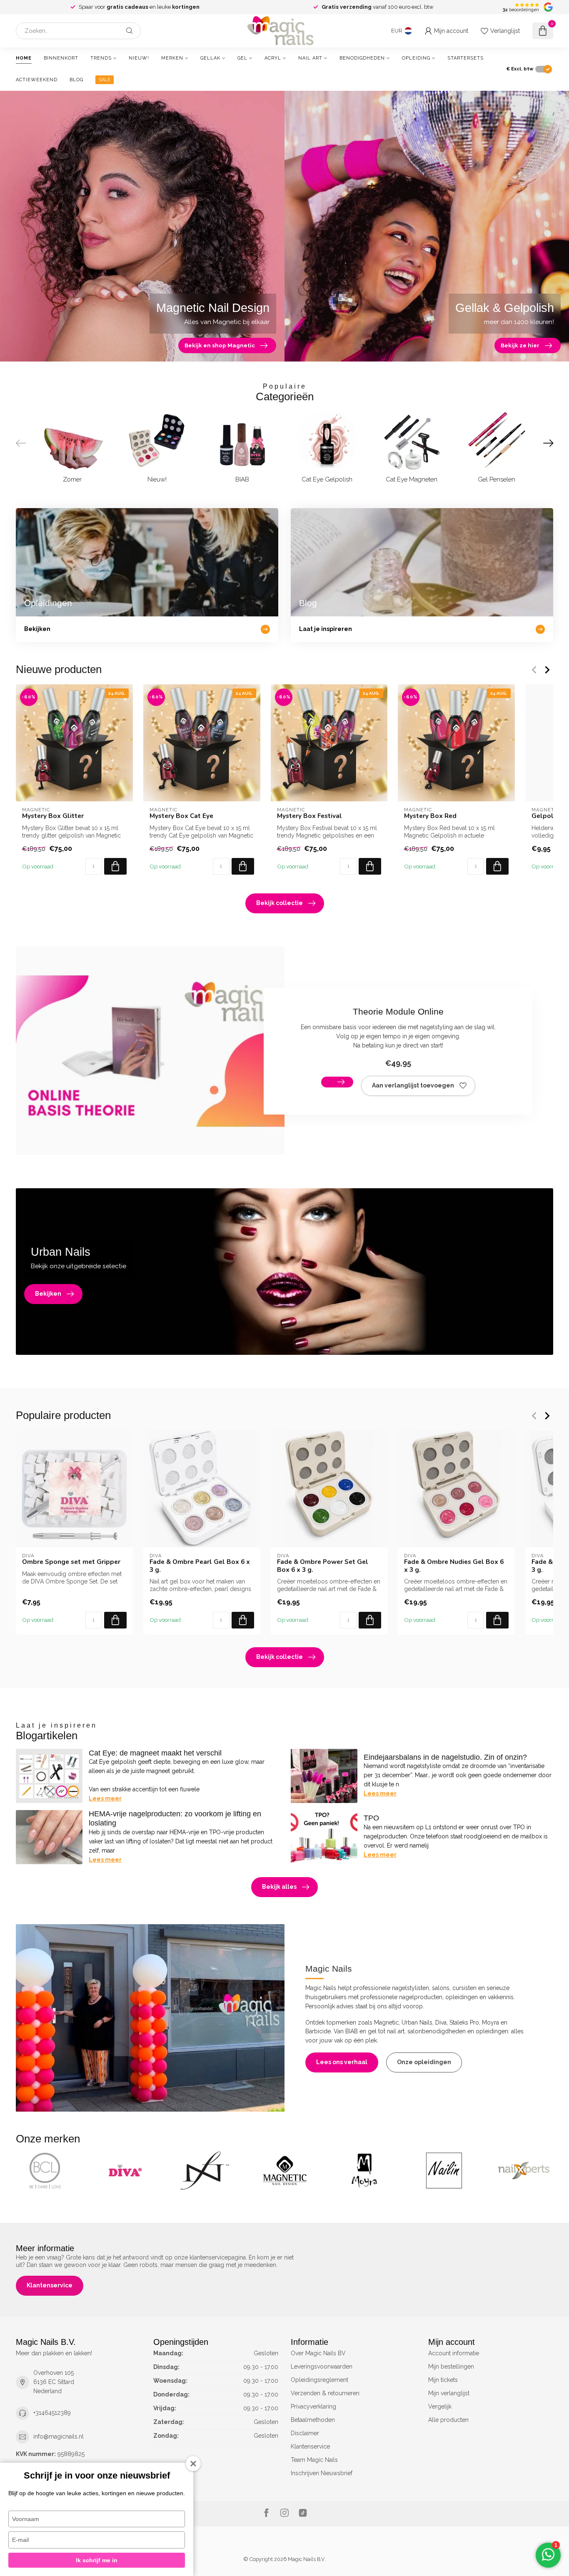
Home (24, 58)
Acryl (273, 58)
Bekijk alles (279, 1887)
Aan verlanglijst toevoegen (413, 1085)
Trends (101, 58)
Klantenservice (50, 2285)
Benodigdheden (362, 58)
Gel (242, 58)
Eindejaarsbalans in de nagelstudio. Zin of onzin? (445, 1757)
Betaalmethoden (313, 2420)
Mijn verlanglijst (449, 2393)
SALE (105, 80)
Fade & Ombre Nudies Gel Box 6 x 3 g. (454, 1566)
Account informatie (454, 2353)
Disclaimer (305, 2433)
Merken (172, 58)
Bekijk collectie (280, 903)
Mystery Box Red (430, 816)
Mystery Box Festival (309, 816)
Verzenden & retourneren (325, 2393)
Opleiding (416, 58)
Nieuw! (139, 58)
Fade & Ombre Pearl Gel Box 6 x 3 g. (200, 1566)
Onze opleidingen (424, 2062)
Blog (76, 80)
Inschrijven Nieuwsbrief (322, 2473)
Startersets (465, 58)
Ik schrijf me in (97, 2560)
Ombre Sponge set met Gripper (71, 1562)
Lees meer (105, 1798)
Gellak (210, 58)
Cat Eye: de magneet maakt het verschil (155, 1753)
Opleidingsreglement (319, 2380)
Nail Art (310, 58)
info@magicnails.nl (59, 2436)
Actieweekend (37, 80)
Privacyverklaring (313, 2406)
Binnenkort (61, 58)
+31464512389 (52, 2413)
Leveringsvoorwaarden (322, 2367)
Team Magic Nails (314, 2460)
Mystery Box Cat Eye (181, 816)
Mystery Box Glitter (53, 816)
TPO (371, 1818)
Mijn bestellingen (451, 2367)
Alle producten (448, 2420)
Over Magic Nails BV (318, 2353)
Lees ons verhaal (342, 2062)
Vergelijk (440, 2406)
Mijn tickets (443, 2380)
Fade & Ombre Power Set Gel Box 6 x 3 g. (323, 1566)
